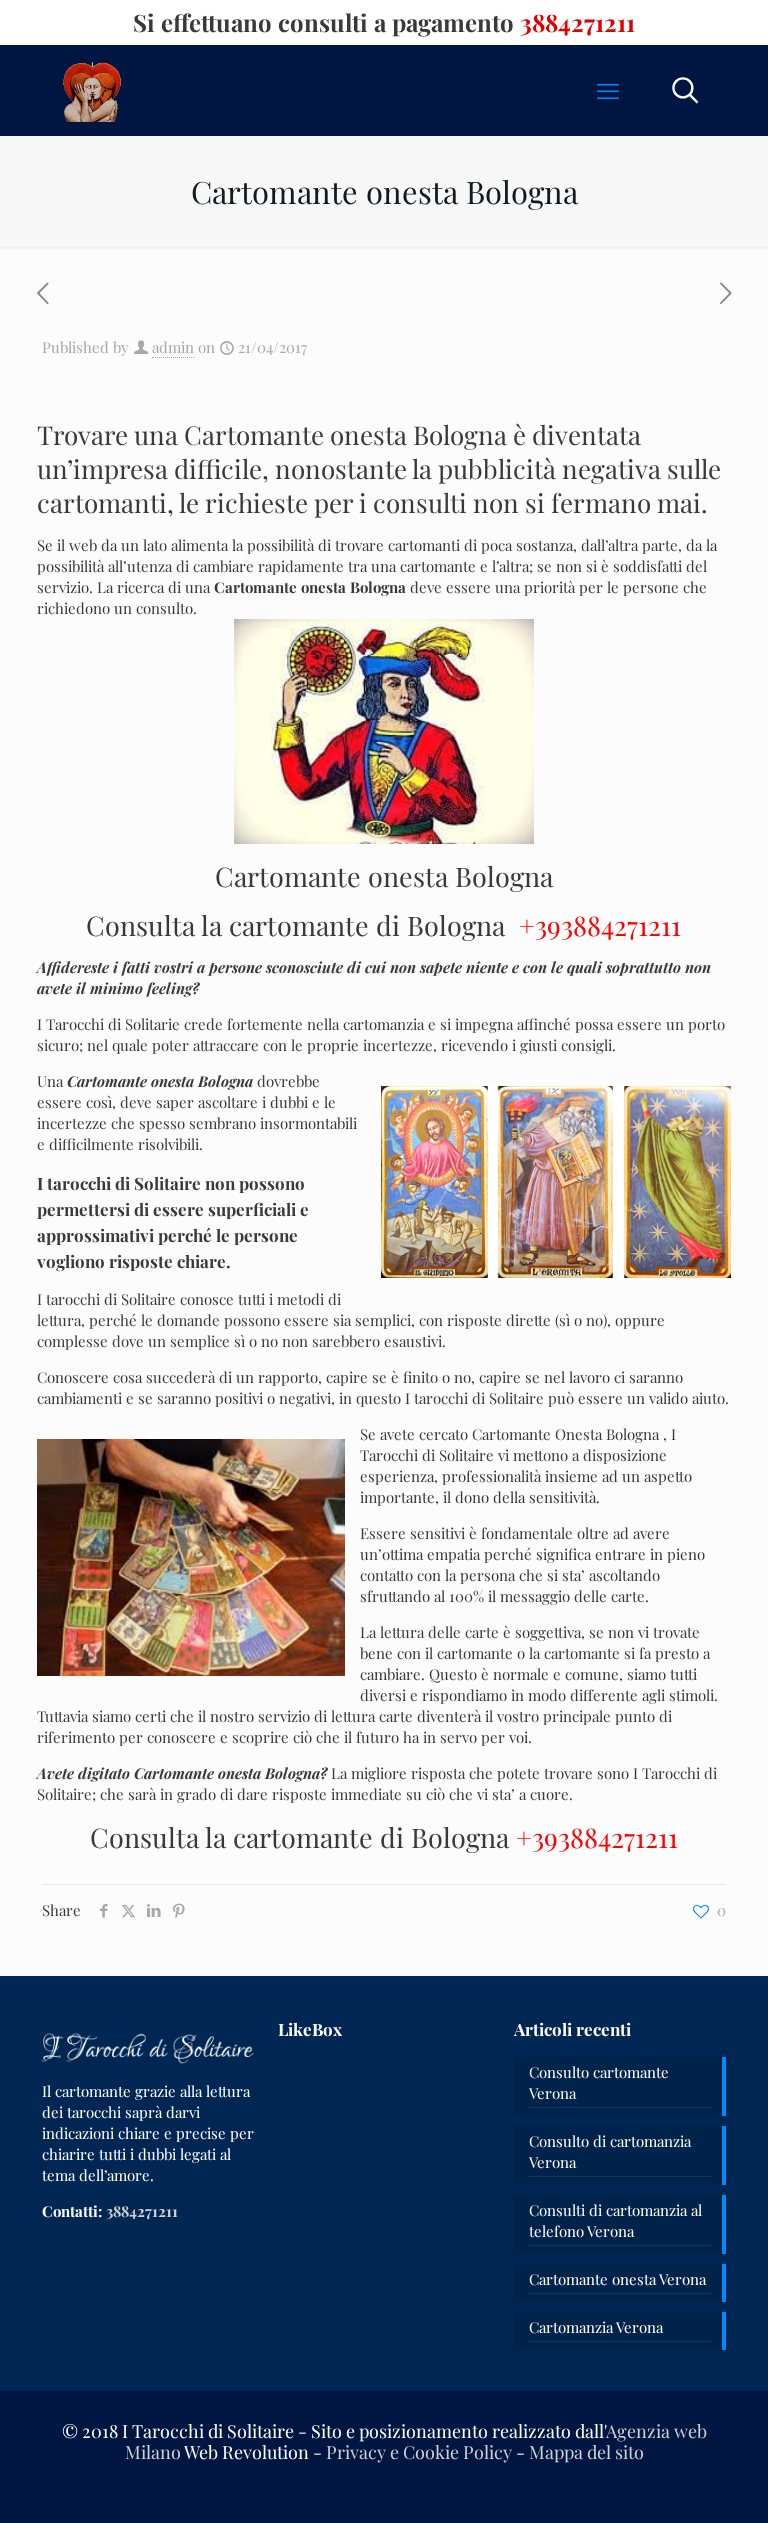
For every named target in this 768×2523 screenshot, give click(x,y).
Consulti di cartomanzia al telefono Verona (615, 2220)
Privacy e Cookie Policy (419, 2452)
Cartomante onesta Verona (617, 2279)
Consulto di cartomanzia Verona (610, 2151)
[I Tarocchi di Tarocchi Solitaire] (92, 90)
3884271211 (577, 22)
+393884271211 (600, 925)
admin (173, 347)
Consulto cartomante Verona (599, 2082)
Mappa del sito (586, 2452)
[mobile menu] (608, 90)
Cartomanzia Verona (596, 2327)
